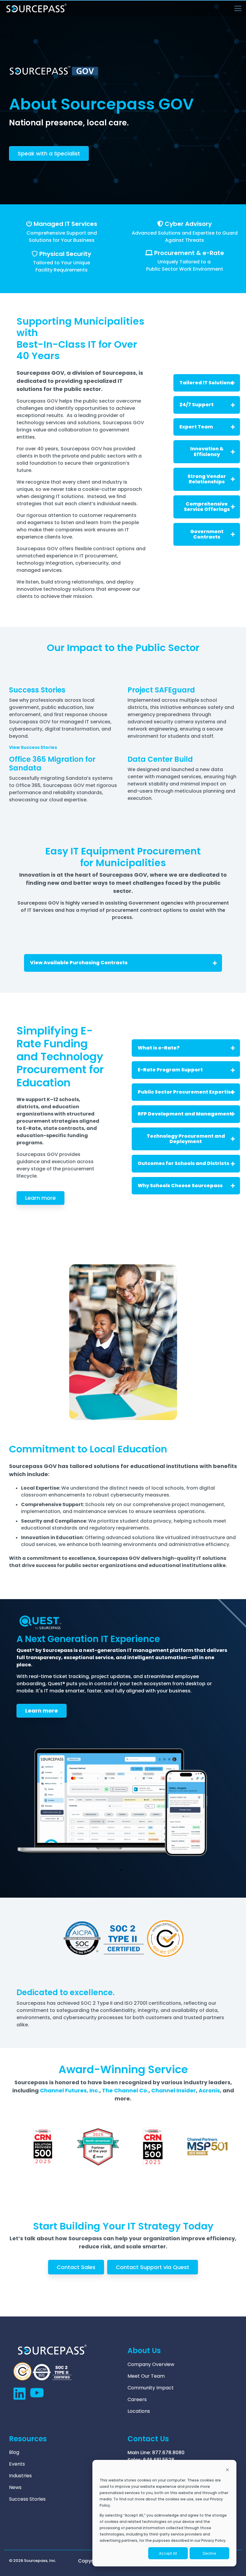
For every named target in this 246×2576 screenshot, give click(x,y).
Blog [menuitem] (14, 2452)
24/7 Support (196, 405)
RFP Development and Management (185, 1114)
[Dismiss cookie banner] (227, 2470)
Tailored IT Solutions (206, 383)
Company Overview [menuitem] (151, 2364)
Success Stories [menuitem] (27, 2499)
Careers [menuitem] (137, 2400)
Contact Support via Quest (153, 2267)
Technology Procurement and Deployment (186, 1139)
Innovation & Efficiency (207, 451)
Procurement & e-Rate (189, 253)
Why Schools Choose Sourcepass (180, 1186)
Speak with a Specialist (49, 153)
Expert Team (196, 427)
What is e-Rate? (159, 1048)
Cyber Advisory (188, 224)
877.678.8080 (168, 2453)
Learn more (40, 1198)
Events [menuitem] (17, 2464)
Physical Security (65, 254)
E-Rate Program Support (170, 1070)
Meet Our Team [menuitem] (146, 2376)
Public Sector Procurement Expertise (186, 1092)
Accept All (168, 2553)
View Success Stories (33, 747)
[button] (238, 8)
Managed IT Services (65, 224)
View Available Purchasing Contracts (79, 963)
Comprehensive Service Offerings (207, 507)
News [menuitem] (15, 2487)
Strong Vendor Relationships (207, 479)
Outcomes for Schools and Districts (183, 1163)
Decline (209, 2553)
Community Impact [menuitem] (151, 2388)
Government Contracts (207, 534)
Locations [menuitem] (139, 2411)
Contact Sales (76, 2267)
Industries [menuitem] (20, 2476)
